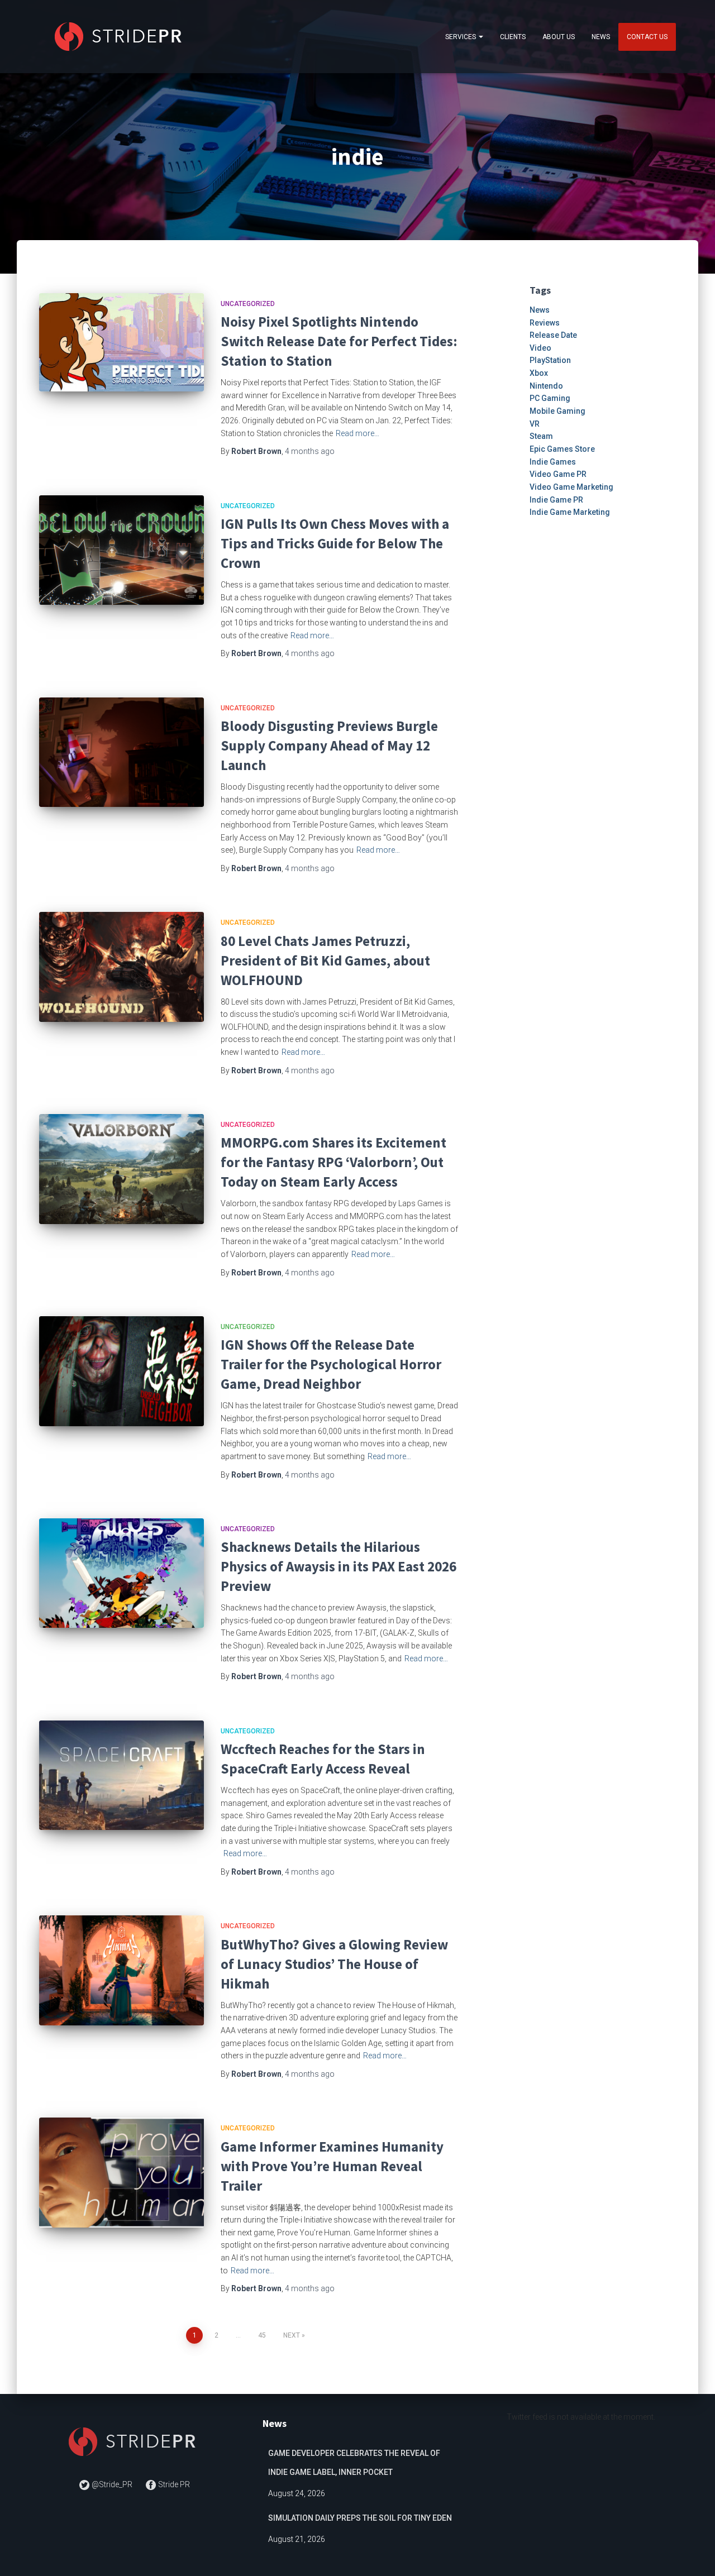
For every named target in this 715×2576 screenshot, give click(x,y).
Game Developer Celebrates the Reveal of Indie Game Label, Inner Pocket (354, 2463)
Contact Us (647, 37)
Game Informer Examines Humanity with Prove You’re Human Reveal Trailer (332, 2166)
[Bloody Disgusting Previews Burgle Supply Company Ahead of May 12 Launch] (121, 752)
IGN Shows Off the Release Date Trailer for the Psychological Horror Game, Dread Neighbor (331, 1364)
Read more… (357, 433)
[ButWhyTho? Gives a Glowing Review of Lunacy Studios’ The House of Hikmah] (121, 1970)
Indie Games (553, 462)
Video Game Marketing (571, 487)
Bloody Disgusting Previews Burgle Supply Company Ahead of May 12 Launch (329, 745)
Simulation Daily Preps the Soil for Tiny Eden (360, 2518)
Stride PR (173, 2484)
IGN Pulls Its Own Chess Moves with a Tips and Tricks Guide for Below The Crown (335, 543)
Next (292, 2335)
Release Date (553, 335)
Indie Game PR (556, 500)
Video (540, 348)
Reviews (545, 323)
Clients (513, 37)
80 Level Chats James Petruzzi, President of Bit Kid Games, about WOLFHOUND (325, 960)
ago (310, 451)
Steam (541, 436)
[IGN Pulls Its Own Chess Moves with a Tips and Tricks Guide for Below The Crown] (121, 550)
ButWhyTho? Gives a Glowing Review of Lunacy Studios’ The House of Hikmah (334, 1964)
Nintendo (546, 386)
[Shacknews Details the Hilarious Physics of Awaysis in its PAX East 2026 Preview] (121, 1573)
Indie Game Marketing (570, 512)
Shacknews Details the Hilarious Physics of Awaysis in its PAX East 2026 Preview (339, 1566)
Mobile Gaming (557, 411)
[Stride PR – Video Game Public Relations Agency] (120, 37)
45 (262, 2335)
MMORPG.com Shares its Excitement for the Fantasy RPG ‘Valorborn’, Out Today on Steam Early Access (333, 1162)
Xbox (539, 373)
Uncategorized (248, 304)
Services (461, 37)
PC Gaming (550, 398)
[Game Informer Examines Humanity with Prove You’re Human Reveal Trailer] (121, 2173)
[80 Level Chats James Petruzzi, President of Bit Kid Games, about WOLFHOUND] (121, 967)
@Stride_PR (112, 2484)
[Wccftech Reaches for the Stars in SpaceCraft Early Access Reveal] (121, 1776)
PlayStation (550, 360)
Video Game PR (558, 474)
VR (535, 424)
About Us (559, 37)
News (601, 37)
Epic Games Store (562, 449)
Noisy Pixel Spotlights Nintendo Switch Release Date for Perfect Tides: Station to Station (339, 341)
